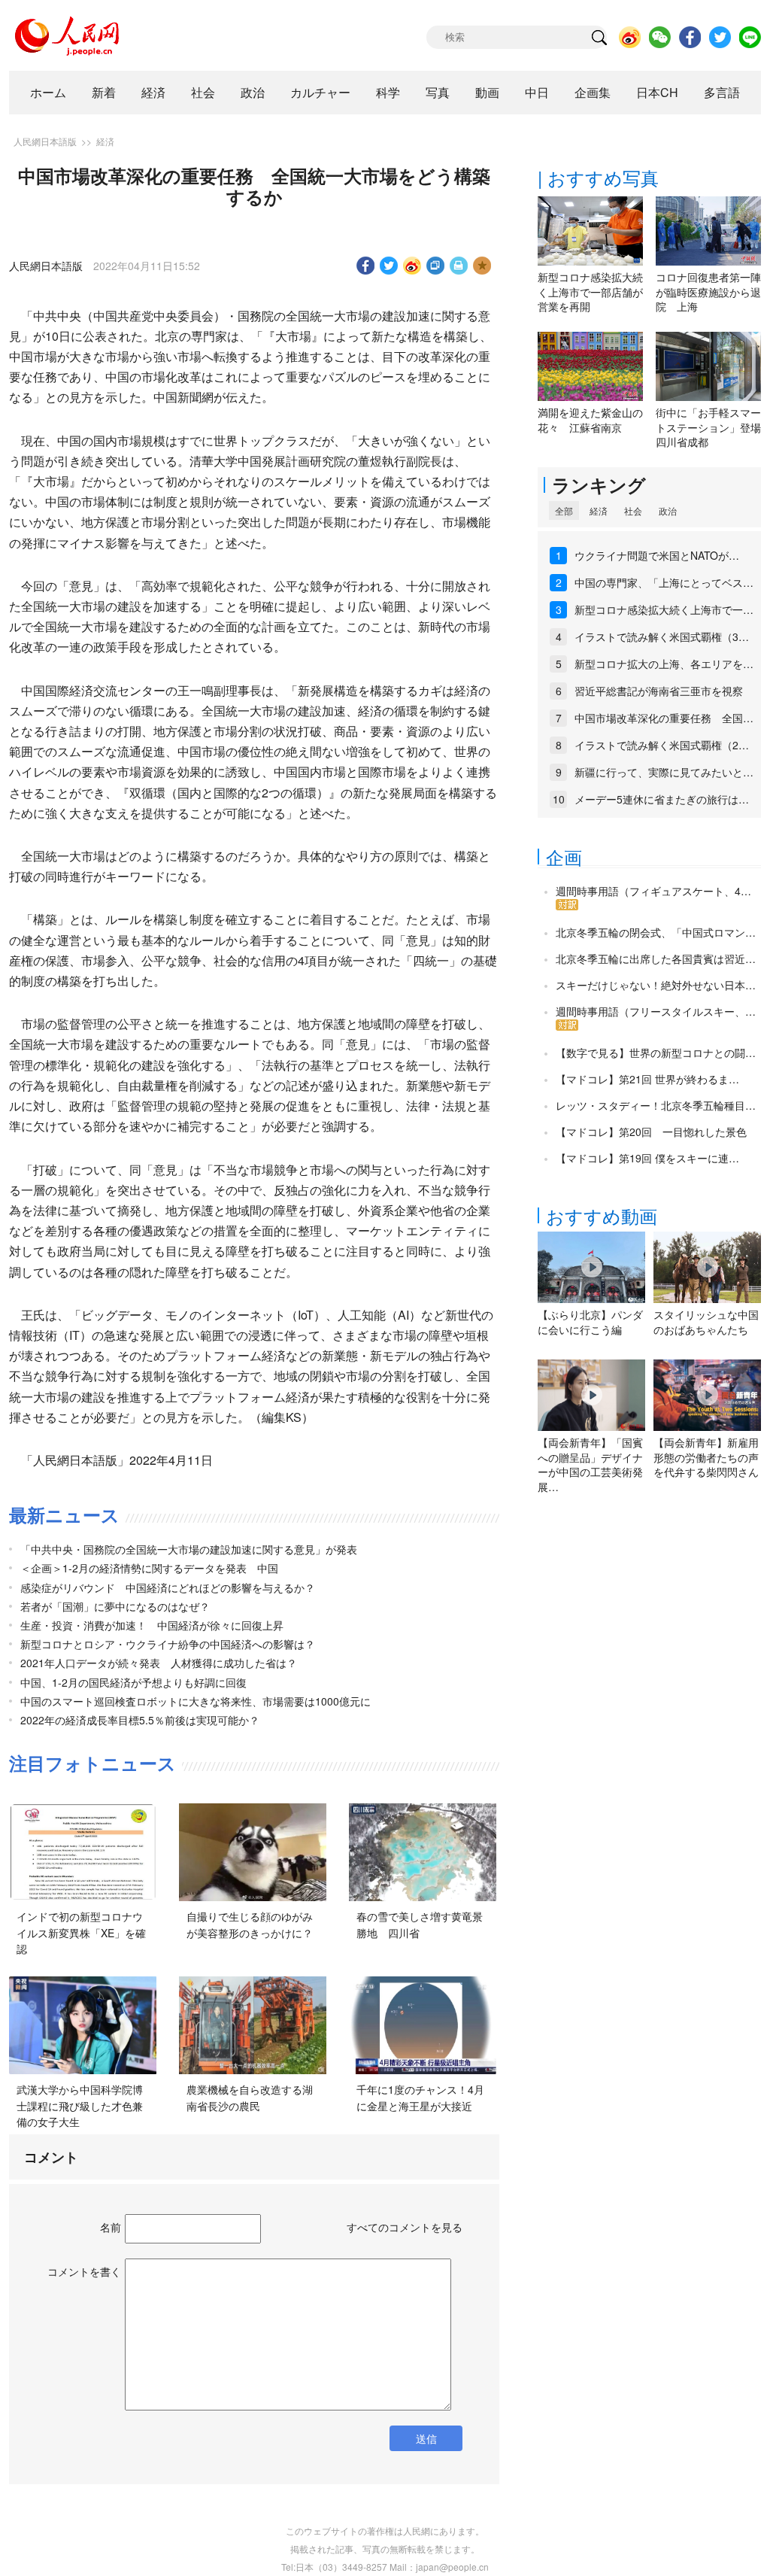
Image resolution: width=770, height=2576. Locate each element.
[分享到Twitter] (389, 266)
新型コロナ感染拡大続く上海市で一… (664, 609)
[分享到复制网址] (436, 266)
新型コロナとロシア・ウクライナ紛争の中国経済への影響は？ (168, 1644)
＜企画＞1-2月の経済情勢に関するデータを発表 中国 (149, 1568)
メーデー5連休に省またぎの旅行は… (662, 799)
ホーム (48, 92)
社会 (203, 92)
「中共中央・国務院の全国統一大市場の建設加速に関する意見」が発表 (189, 1549)
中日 (537, 92)
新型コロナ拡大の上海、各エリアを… (664, 664)
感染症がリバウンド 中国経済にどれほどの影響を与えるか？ (168, 1587)
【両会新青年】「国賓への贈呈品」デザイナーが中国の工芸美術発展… (590, 1464)
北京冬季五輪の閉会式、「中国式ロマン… (656, 932)
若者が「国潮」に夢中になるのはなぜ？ (115, 1606)
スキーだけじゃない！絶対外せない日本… (656, 985)
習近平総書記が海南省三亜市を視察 (659, 691)
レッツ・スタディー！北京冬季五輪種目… (656, 1105)
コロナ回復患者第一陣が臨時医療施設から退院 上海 (708, 292)
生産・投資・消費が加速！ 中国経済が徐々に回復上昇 (152, 1625)
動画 (487, 92)
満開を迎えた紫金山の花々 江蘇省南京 (590, 420)
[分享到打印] (459, 266)
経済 (153, 92)
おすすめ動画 (602, 1215)
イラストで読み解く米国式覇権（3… (662, 636)
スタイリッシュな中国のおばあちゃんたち (706, 1322)
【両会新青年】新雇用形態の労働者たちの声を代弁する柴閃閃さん (706, 1457)
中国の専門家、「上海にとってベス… (664, 582)
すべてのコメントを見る (405, 2227)
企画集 (593, 92)
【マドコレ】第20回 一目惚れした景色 (651, 1132)
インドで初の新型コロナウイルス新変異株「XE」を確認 (81, 1932)
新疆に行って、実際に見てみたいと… (664, 772)
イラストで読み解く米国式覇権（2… (662, 745)
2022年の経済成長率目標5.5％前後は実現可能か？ (140, 1720)
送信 (426, 2438)
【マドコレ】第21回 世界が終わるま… (647, 1079)
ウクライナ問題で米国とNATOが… (657, 555)
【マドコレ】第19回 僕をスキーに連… (647, 1158)
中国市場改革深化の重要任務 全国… (664, 718)
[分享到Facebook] (366, 266)
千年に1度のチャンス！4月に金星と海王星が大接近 (420, 2098)
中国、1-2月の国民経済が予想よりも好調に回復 (133, 1682)
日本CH (657, 92)
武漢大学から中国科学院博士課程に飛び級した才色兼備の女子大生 (80, 2105)
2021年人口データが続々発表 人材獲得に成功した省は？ (159, 1663)
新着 (104, 92)
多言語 (722, 92)
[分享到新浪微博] (412, 266)
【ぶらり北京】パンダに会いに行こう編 (590, 1322)
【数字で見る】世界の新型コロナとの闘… (656, 1053)
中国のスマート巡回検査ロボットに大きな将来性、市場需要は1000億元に (196, 1701)
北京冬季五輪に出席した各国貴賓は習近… (656, 958)
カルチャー (320, 92)
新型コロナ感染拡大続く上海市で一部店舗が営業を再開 (590, 292)
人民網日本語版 (45, 141)
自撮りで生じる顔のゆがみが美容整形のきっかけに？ (250, 1924)
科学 (388, 92)
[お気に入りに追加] (482, 266)
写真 (438, 92)
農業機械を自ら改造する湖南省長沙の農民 (250, 2098)
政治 (253, 92)
